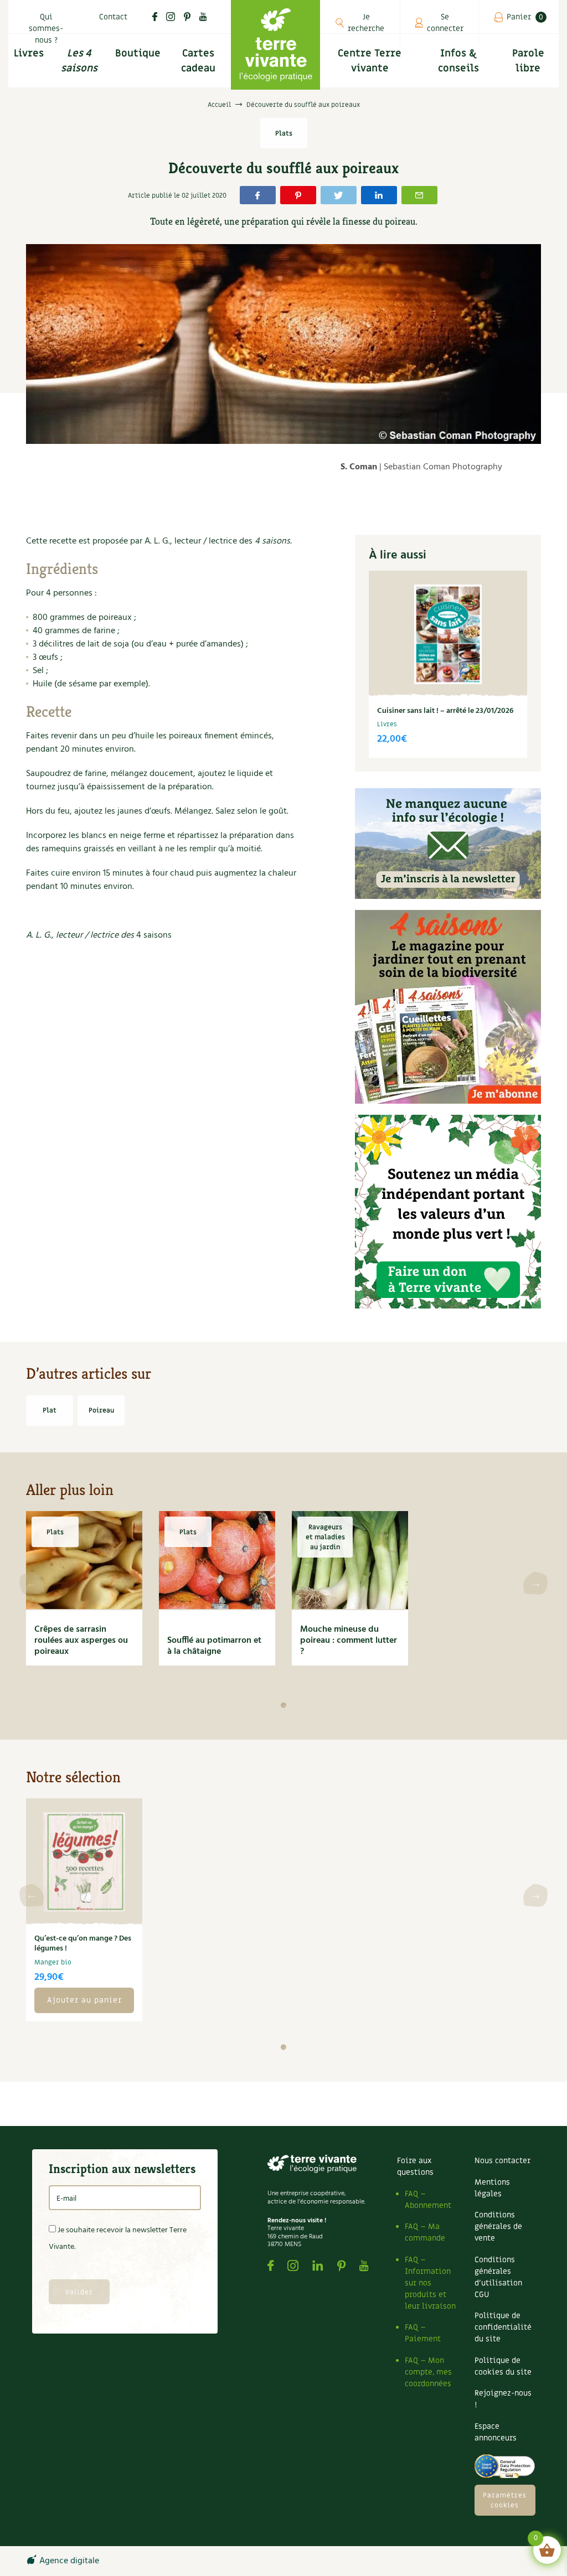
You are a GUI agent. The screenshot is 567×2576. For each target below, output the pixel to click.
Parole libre (528, 61)
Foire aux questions (415, 2166)
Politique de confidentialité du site (503, 2327)
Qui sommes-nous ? (46, 29)
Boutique (138, 53)
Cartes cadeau (198, 61)
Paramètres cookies (505, 2500)
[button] (283, 1705)
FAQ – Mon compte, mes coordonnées (428, 2372)
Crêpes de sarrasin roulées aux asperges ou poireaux (81, 1641)
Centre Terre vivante (370, 61)
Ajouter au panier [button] (84, 2000)
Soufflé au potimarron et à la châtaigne (214, 1646)
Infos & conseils (458, 61)
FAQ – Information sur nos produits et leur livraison (430, 2283)
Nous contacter (502, 2161)
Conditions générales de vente (498, 2226)
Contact (113, 17)
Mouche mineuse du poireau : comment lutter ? (349, 1641)
